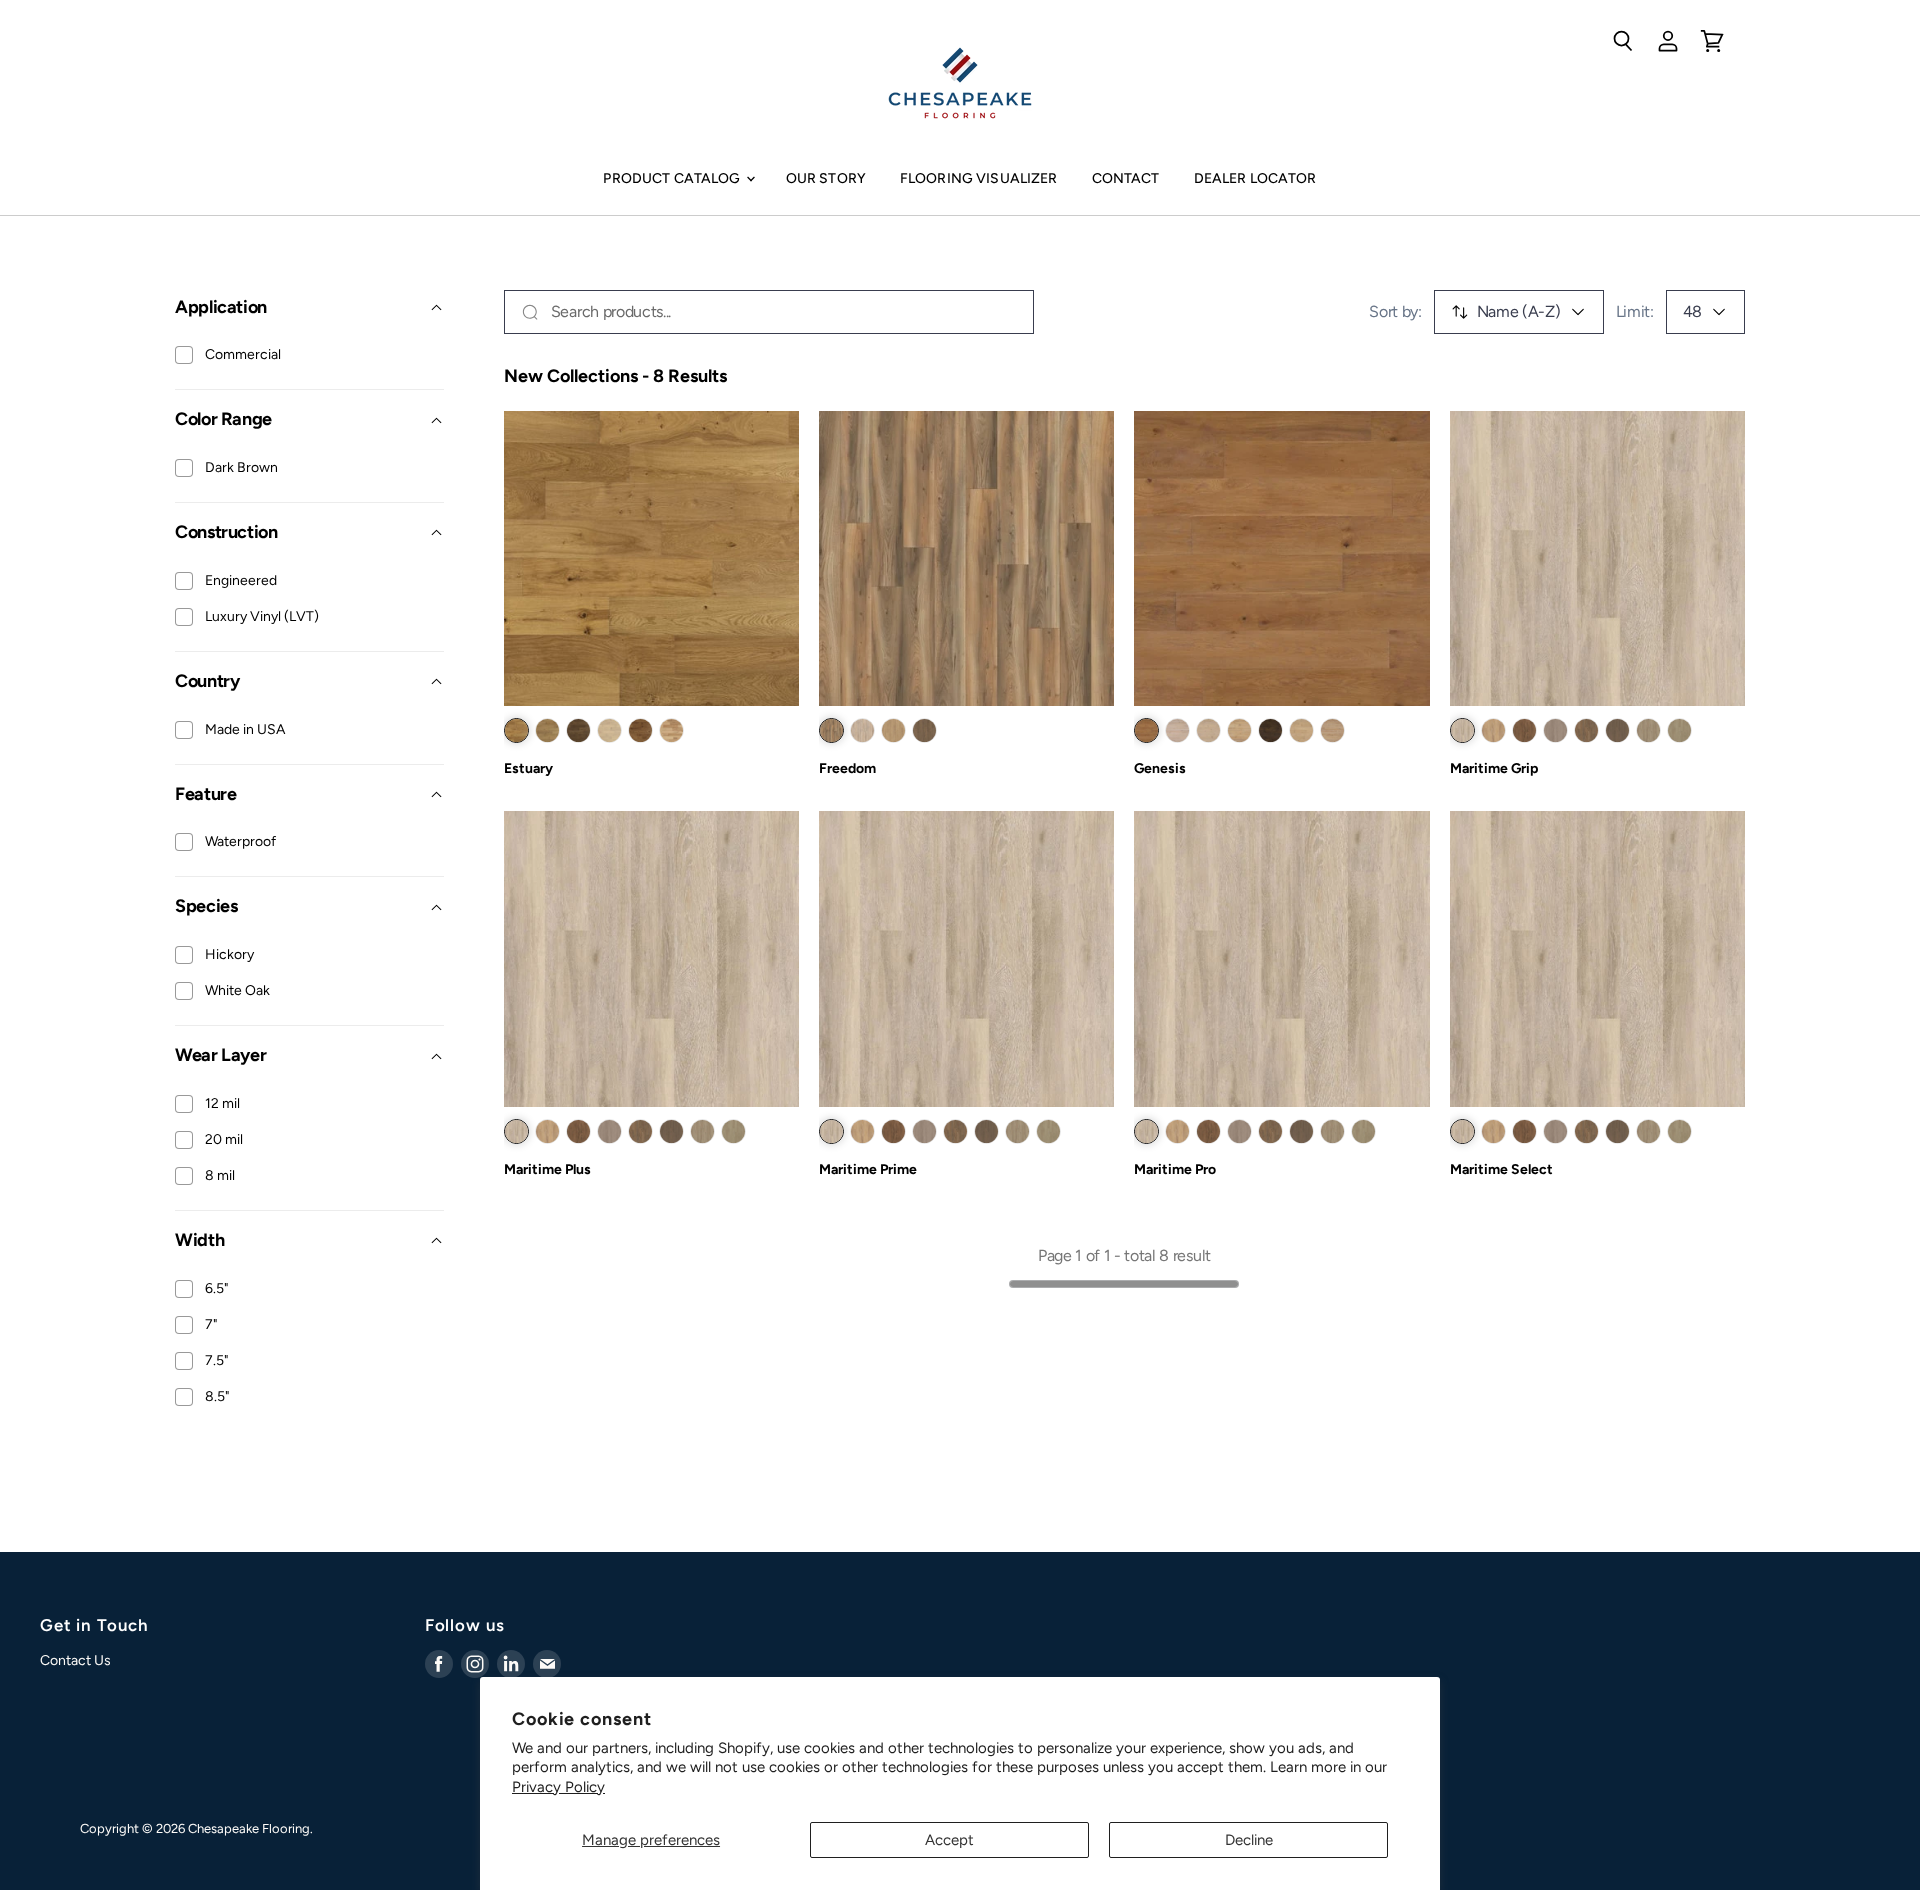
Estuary (528, 768)
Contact (1126, 178)
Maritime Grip (1494, 768)
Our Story (826, 178)
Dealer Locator (1255, 178)
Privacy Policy (558, 1787)
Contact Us (75, 1660)
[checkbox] (184, 355)
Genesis (1160, 768)
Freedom (847, 768)
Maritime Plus (547, 1169)
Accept (949, 1840)
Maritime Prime (868, 1169)
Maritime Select (1501, 1169)
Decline (1249, 1840)
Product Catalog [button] (673, 178)
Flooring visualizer (979, 178)
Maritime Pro (1175, 1169)
